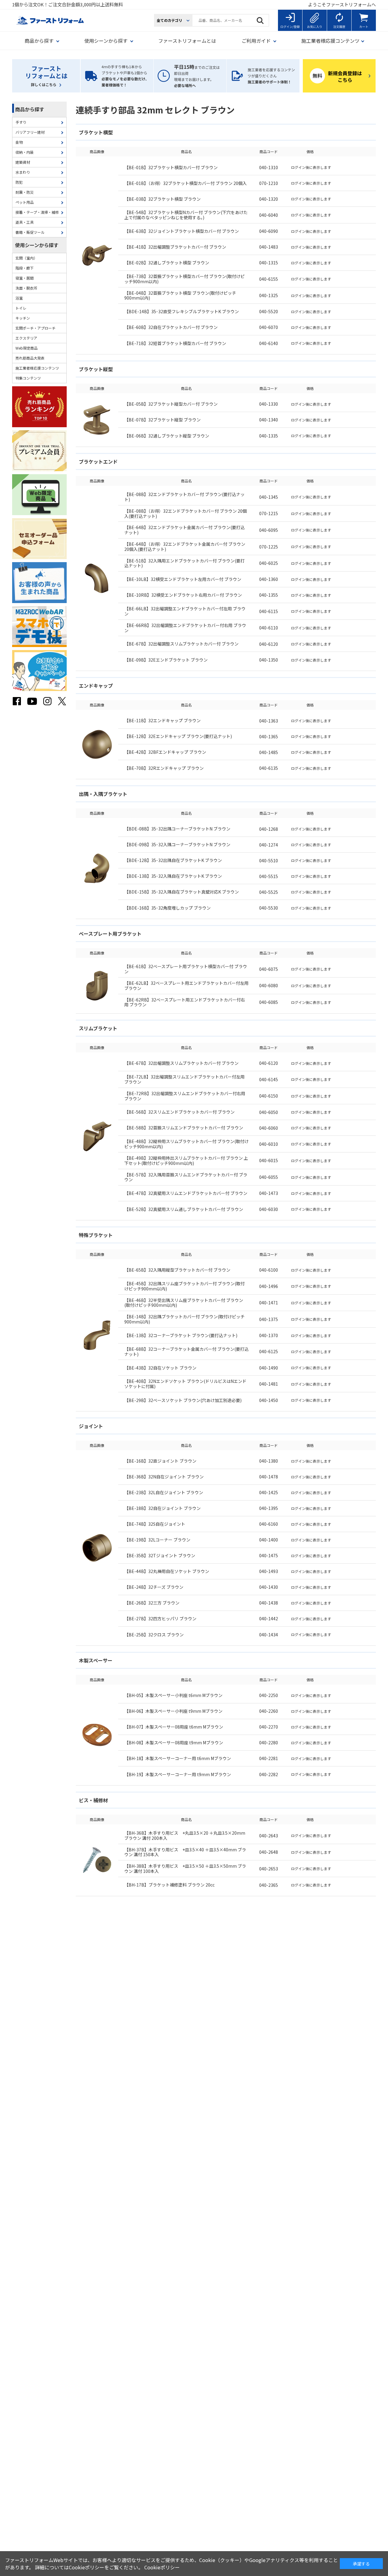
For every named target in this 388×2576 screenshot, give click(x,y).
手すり (21, 122)
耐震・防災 (25, 192)
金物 (19, 142)
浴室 (19, 298)
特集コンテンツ (28, 378)
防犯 (19, 182)
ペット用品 (25, 202)
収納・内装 (25, 152)
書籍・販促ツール (30, 232)
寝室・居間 (25, 278)
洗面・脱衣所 (26, 288)
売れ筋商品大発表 (30, 358)
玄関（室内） (26, 258)
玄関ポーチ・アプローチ (35, 328)
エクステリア (26, 338)
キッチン (23, 318)
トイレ (21, 308)
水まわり (23, 172)
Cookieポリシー (162, 2567)
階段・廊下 (25, 268)
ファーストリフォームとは (187, 41)
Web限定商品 (27, 348)
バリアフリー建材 (30, 132)
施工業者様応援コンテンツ (37, 368)
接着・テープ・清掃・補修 (37, 212)
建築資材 (23, 162)
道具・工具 (25, 222)
